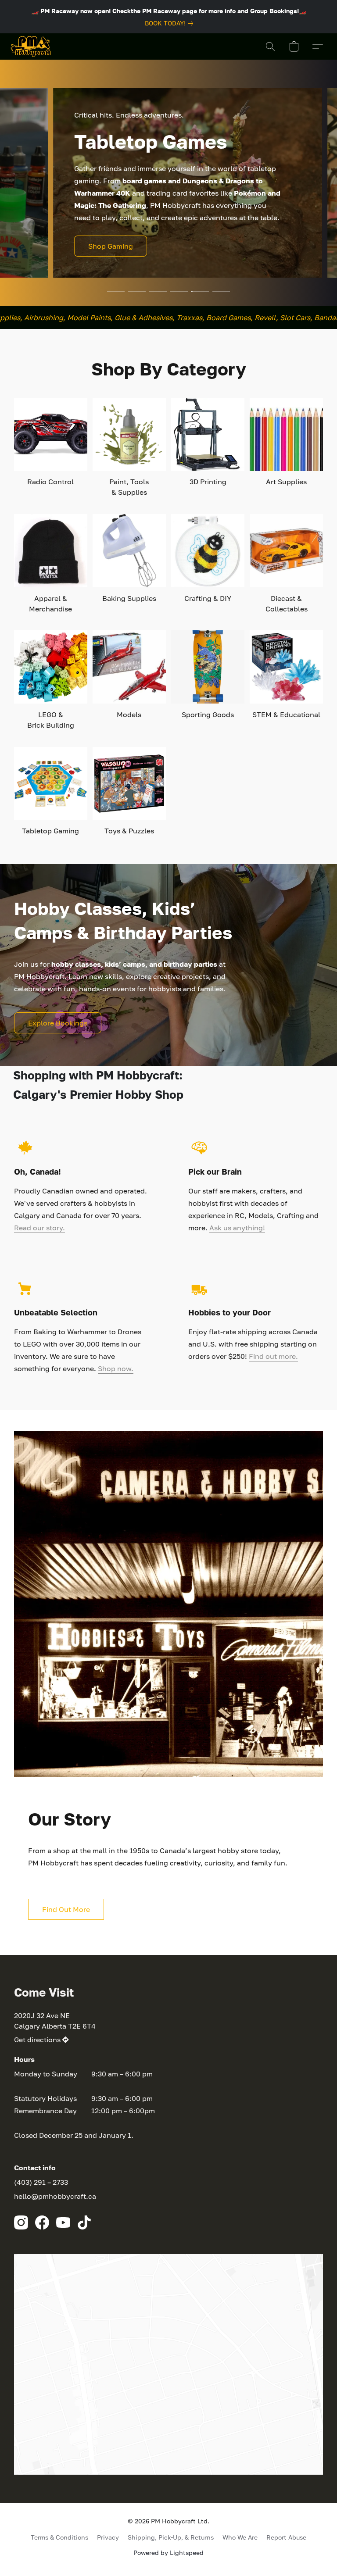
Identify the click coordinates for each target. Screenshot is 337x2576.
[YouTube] (63, 2222)
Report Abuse (286, 2537)
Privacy (108, 2537)
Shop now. (116, 1368)
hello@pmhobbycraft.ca (55, 2196)
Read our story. (39, 1228)
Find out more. (273, 1356)
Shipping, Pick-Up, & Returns (171, 2537)
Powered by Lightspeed (168, 2553)
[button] (31, 46)
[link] (171, 23)
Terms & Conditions (59, 2537)
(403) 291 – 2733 (41, 2182)
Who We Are (240, 2537)
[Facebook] (42, 2222)
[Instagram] (21, 2222)
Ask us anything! (237, 1228)
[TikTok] (84, 2222)
